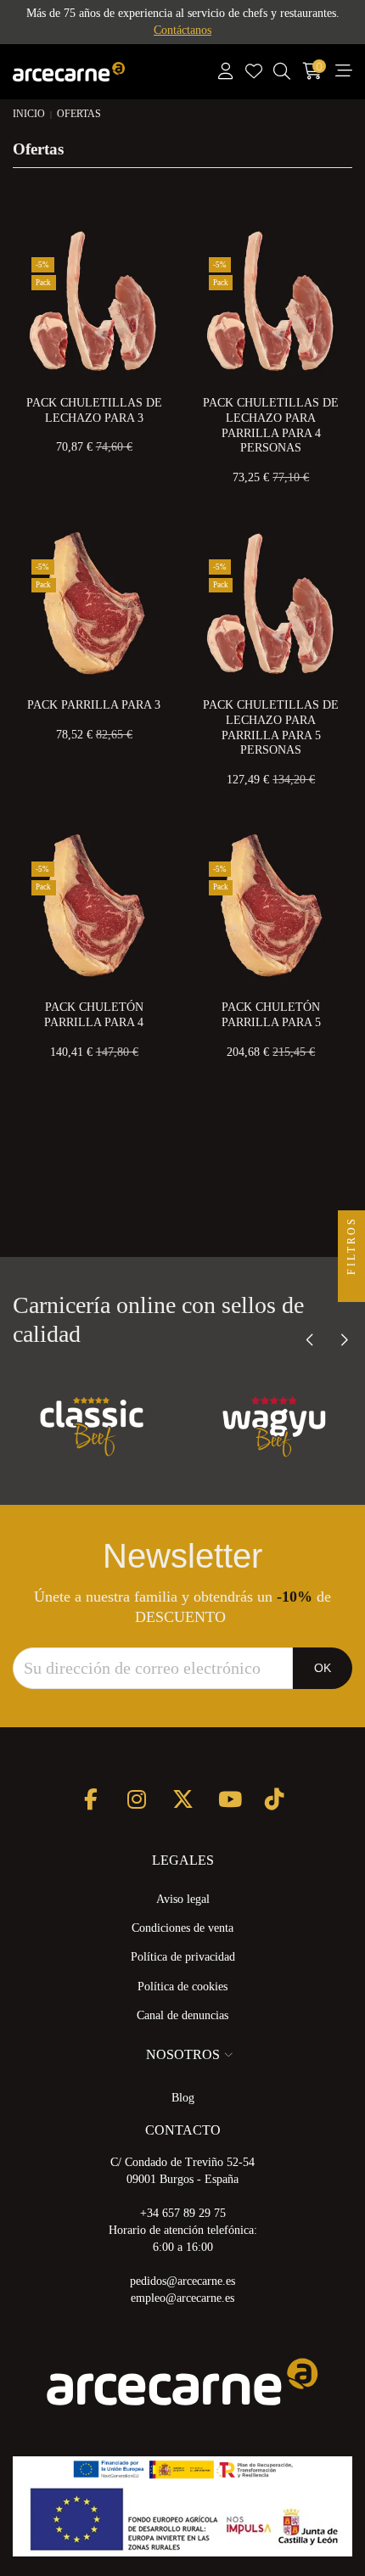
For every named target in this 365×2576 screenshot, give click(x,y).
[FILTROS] (351, 1288)
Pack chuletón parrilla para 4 (94, 1015)
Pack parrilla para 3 (94, 705)
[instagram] (137, 1799)
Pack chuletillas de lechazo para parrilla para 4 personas (271, 425)
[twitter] (183, 1799)
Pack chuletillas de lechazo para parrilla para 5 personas (271, 727)
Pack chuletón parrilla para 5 (271, 1015)
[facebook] (91, 1799)
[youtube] (229, 1799)
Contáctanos (182, 30)
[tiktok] (275, 1799)
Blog (183, 2098)
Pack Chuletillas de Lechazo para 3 (94, 410)
